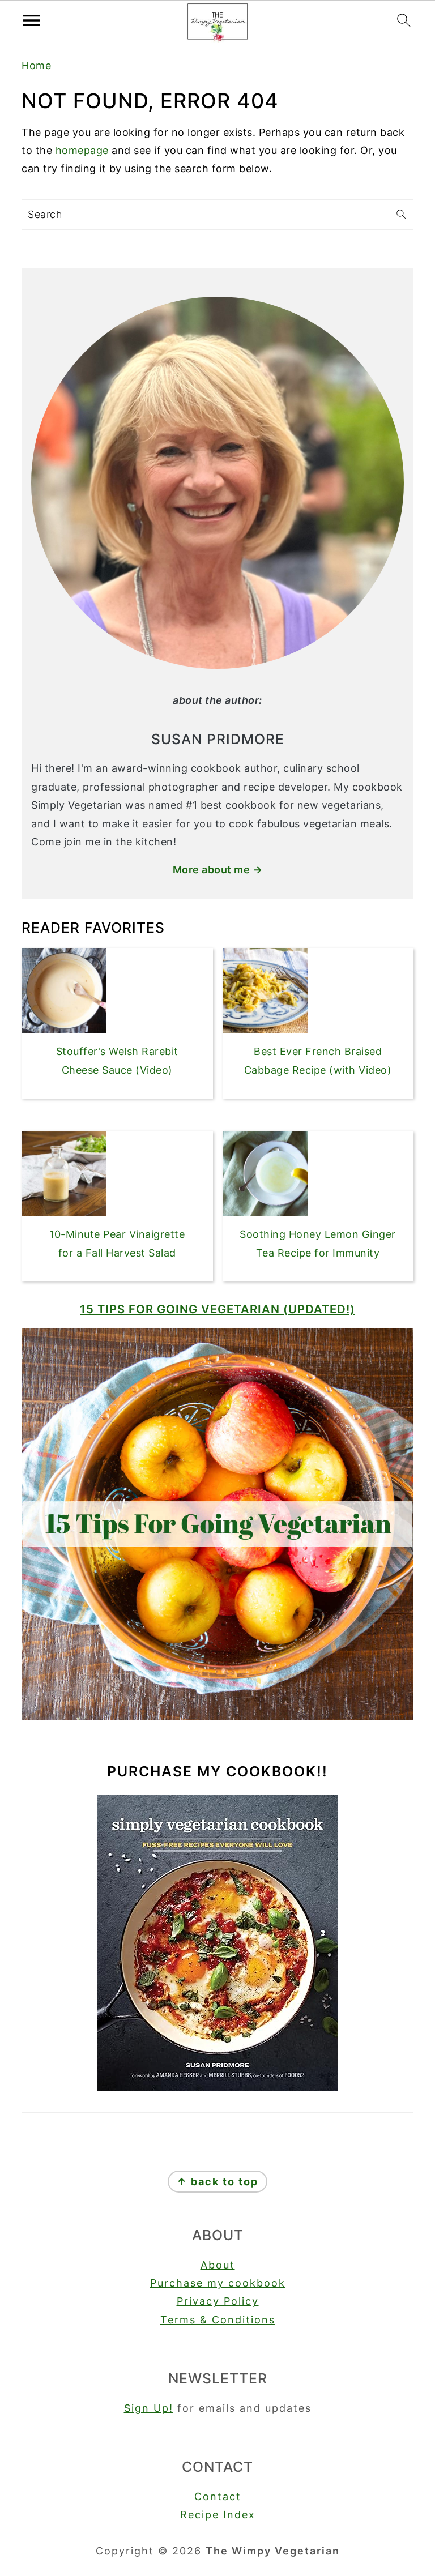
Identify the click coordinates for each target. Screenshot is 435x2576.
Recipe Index (218, 2515)
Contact (218, 2496)
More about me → (218, 870)
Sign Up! (149, 2408)
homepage (82, 150)
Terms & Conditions (218, 2320)
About (218, 2265)
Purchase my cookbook (218, 2283)
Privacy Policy (218, 2301)
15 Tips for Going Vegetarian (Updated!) (217, 1309)
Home (36, 65)
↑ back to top (217, 2182)
